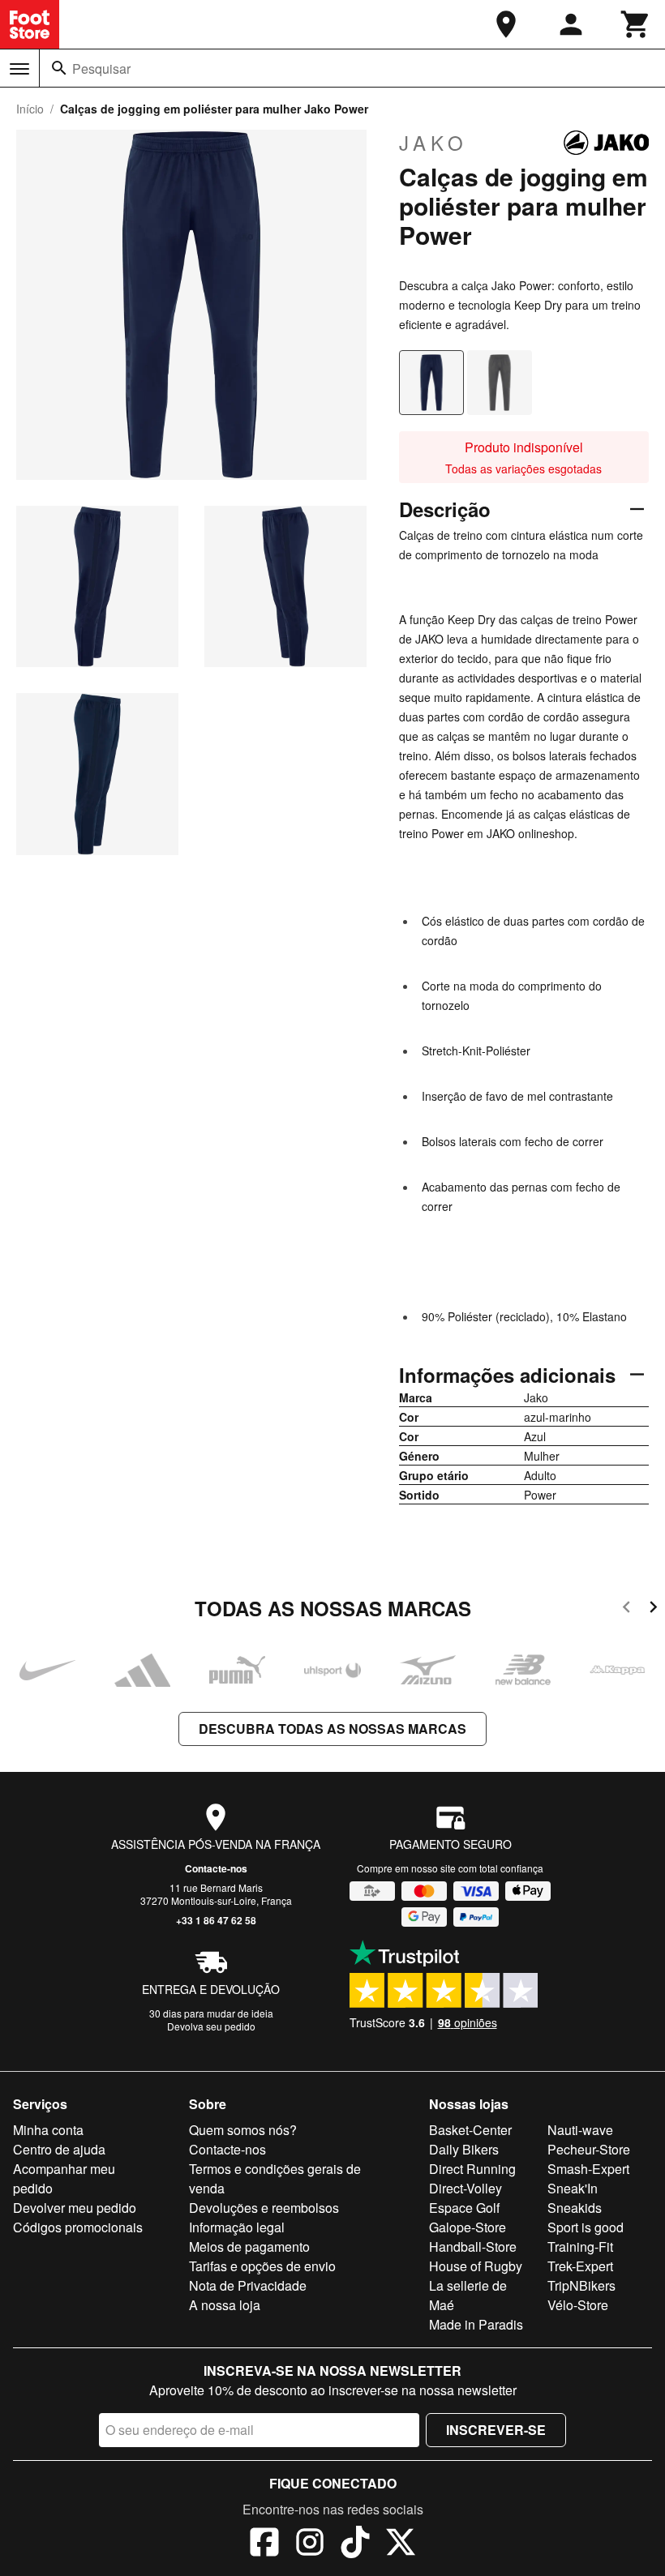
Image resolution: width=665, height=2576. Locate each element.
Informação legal (237, 2227)
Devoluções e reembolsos (264, 2208)
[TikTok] (355, 2544)
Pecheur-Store (589, 2149)
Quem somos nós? (243, 2130)
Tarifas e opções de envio (262, 2266)
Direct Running (472, 2169)
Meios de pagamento (249, 2247)
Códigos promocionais (78, 2227)
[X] (401, 2544)
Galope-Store (468, 2227)
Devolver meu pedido (75, 2208)
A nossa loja (225, 2305)
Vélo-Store (578, 2305)
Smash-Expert (588, 2169)
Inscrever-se (496, 2430)
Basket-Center (470, 2130)
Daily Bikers (464, 2149)
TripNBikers (581, 2285)
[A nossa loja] (506, 24)
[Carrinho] (636, 24)
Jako (433, 143)
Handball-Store (473, 2247)
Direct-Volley (466, 2188)
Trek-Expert (580, 2266)
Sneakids (575, 2208)
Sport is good (586, 2227)
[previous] (626, 1609)
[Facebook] (264, 2544)
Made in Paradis (476, 2324)
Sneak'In (573, 2188)
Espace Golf (464, 2208)
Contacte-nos (216, 1868)
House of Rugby (476, 2266)
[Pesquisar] (59, 68)
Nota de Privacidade (248, 2285)
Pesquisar (101, 68)
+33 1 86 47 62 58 (216, 1920)
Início (30, 109)
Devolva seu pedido (211, 2026)
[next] (653, 1609)
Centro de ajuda (59, 2149)
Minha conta (48, 2130)
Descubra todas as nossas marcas (332, 1729)
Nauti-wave (580, 2130)
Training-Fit (580, 2247)
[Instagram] (310, 2544)
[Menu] (19, 69)
